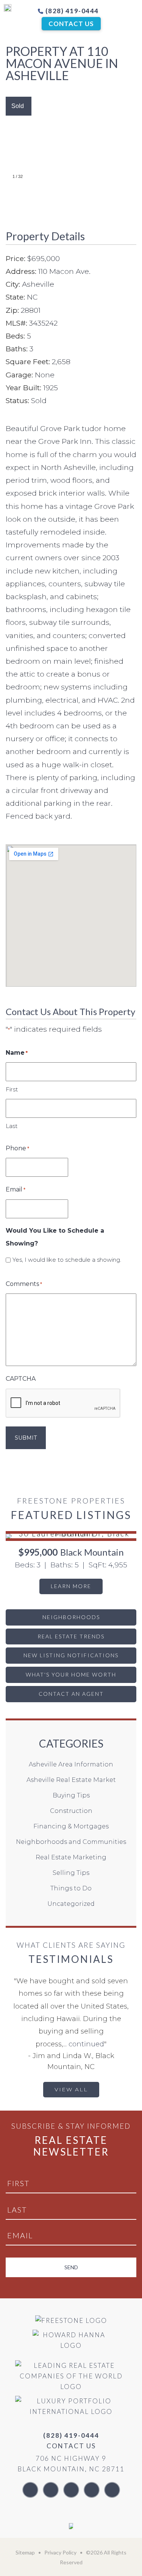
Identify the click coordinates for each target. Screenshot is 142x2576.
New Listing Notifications (71, 1655)
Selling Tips (71, 1873)
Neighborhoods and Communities (71, 1842)
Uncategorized (71, 1904)
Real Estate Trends (71, 1636)
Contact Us (71, 24)
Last (12, 1126)
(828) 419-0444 (71, 11)
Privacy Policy (60, 2552)
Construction (71, 1811)
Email (16, 1189)
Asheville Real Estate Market (71, 1780)
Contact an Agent (71, 1694)
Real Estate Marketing (71, 1857)
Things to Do (71, 1888)
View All (71, 2089)
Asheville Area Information (71, 1764)
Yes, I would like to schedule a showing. (67, 1260)
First (12, 1089)
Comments (24, 1284)
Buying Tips (71, 1795)
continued (86, 2044)
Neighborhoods (71, 1617)
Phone (17, 1148)
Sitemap (25, 2552)
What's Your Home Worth (71, 1674)
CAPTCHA (21, 1379)
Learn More (71, 1586)
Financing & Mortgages (71, 1826)
